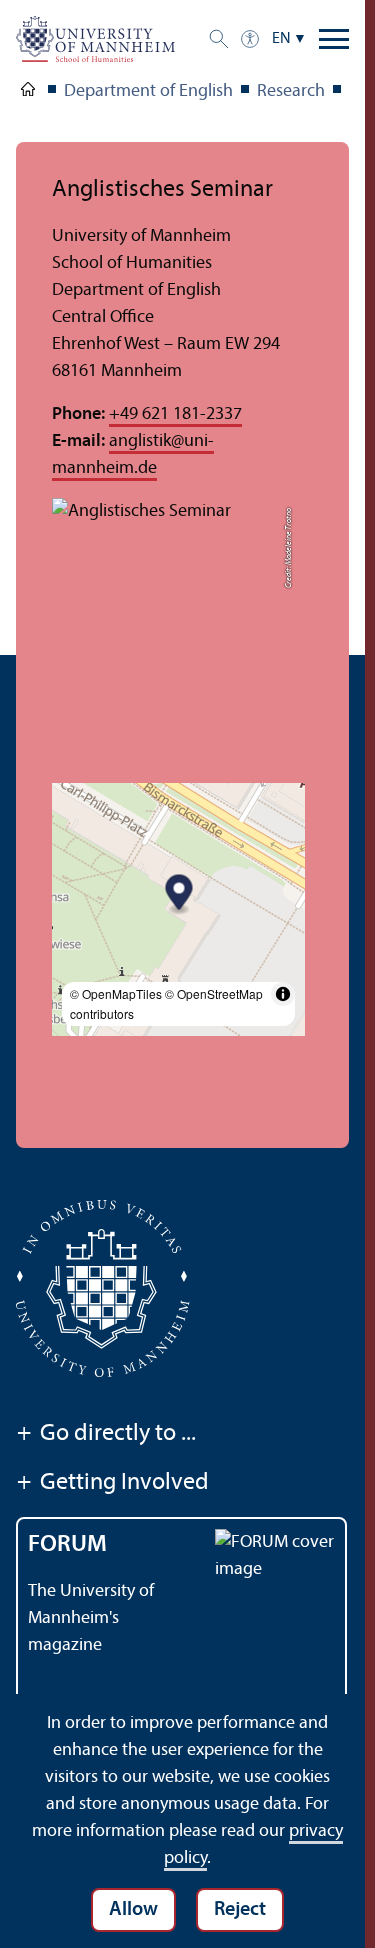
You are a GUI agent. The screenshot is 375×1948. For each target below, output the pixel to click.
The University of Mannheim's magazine (91, 1618)
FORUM (67, 1545)
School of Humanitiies (28, 93)
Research (291, 91)
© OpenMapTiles (116, 993)
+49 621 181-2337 (175, 414)
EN (281, 39)
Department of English (148, 91)
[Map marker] (179, 895)
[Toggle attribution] (283, 994)
